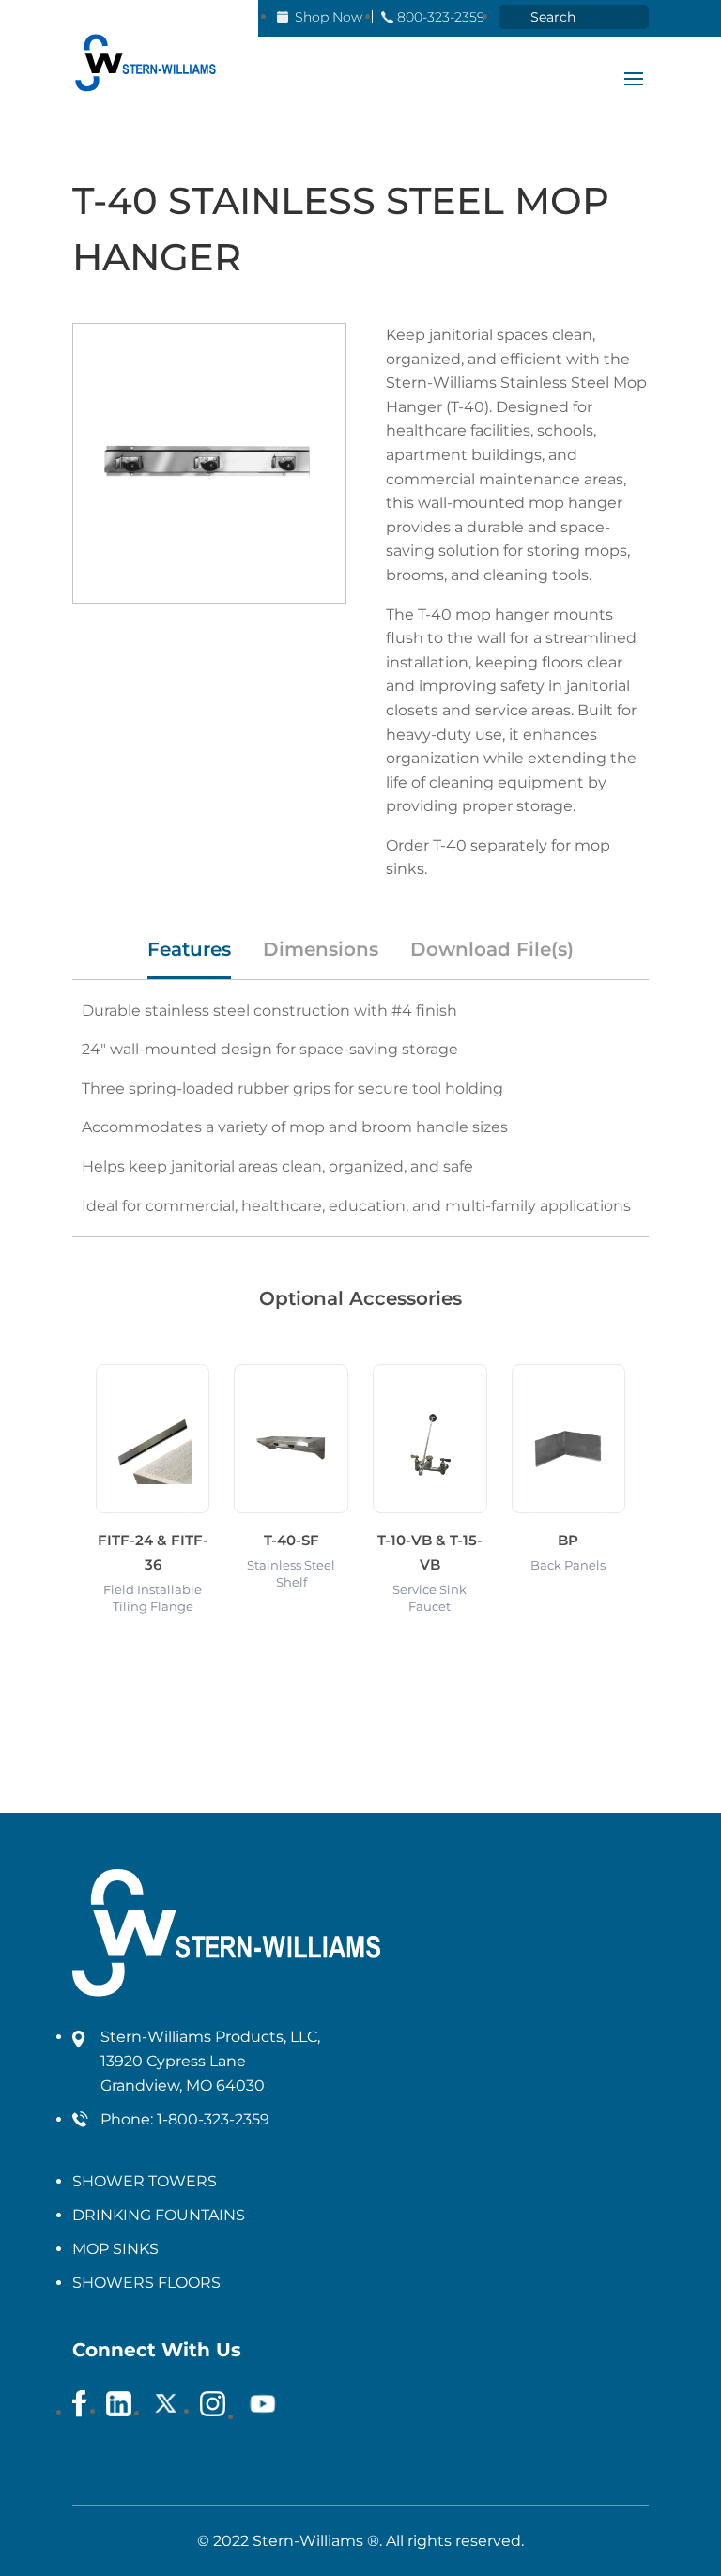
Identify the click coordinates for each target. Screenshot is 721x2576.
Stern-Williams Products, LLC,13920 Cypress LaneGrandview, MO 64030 (210, 2061)
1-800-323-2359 (213, 2119)
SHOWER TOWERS (145, 2181)
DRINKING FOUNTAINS (159, 2215)
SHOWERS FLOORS (146, 2283)
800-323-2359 (441, 17)
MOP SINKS (115, 2249)
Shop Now (329, 17)
